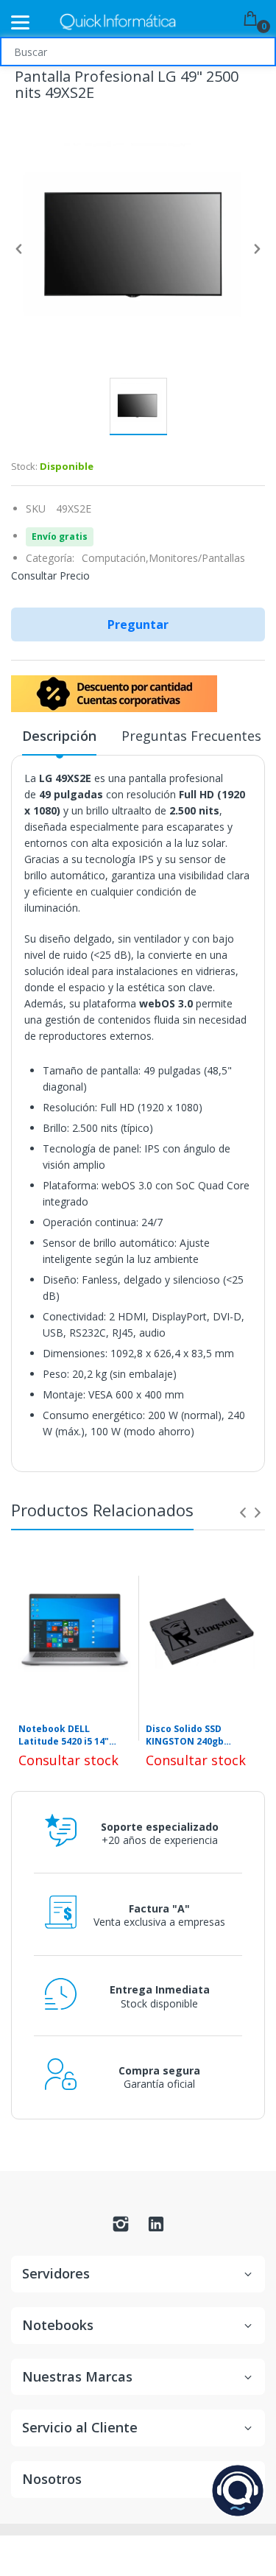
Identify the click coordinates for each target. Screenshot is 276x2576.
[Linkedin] (156, 2228)
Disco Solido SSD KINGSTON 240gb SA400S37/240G (185, 1736)
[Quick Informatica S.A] (118, 22)
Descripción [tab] (59, 736)
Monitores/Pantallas (197, 558)
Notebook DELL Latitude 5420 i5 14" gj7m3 (64, 1736)
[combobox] (138, 52)
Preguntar (138, 624)
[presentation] (243, 1513)
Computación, (115, 558)
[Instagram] (121, 2228)
